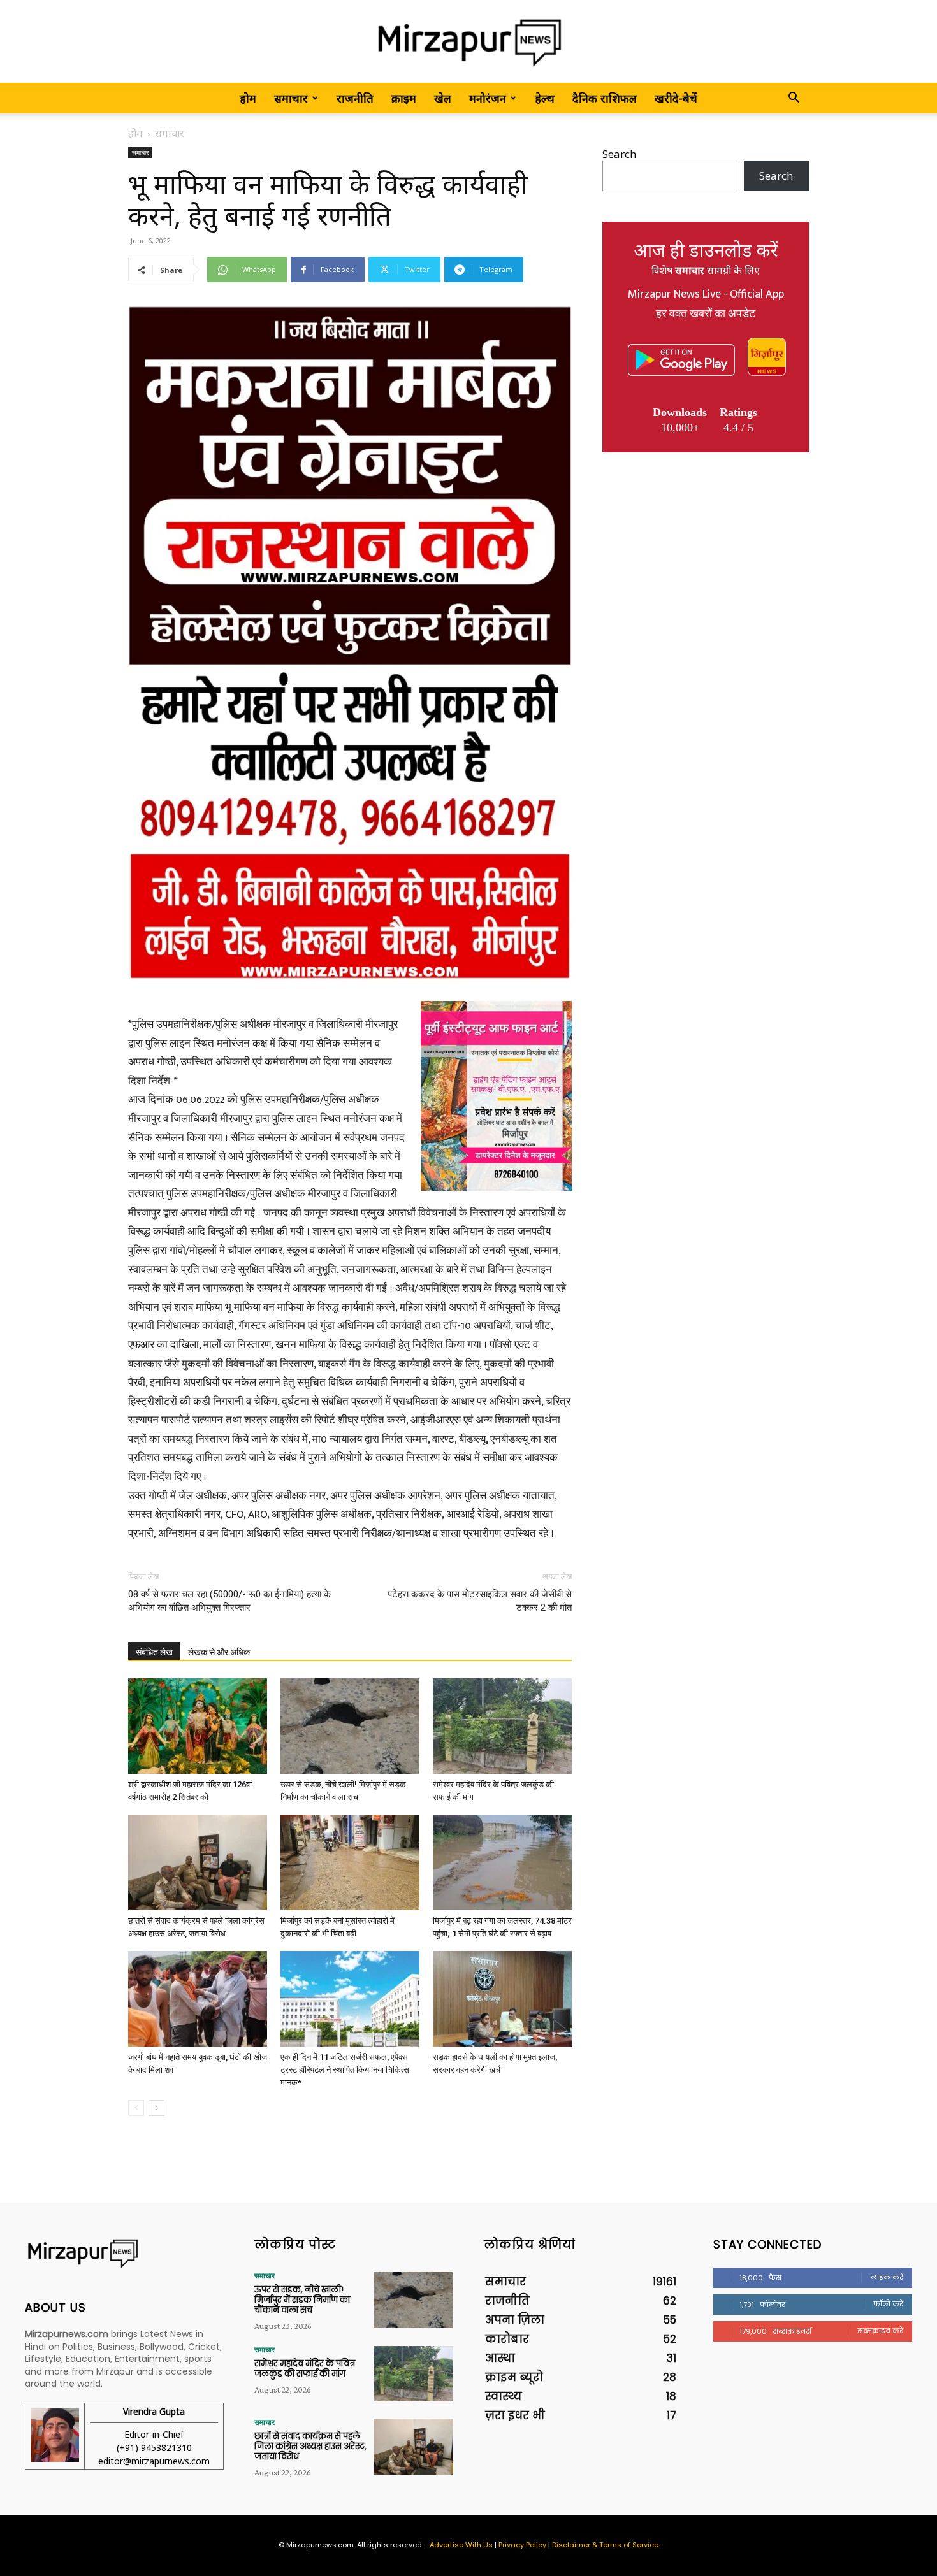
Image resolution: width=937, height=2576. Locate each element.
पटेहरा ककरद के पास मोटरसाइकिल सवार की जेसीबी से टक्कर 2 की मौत (480, 1601)
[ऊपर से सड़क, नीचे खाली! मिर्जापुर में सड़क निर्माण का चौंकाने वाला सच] (350, 1726)
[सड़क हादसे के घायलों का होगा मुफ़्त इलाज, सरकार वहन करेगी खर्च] (502, 1999)
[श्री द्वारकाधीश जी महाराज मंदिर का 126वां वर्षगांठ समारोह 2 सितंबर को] (198, 1726)
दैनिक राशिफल (605, 98)
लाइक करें (887, 2277)
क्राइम (404, 98)
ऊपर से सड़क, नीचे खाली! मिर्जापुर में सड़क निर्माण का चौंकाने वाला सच (302, 2299)
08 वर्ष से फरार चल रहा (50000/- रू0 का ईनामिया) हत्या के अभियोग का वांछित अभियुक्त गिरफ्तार (229, 1601)
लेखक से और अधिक (219, 1652)
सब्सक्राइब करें (880, 2331)
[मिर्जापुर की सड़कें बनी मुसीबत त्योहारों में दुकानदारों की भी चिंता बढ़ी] (350, 1862)
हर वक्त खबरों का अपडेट (706, 314)
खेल (443, 98)
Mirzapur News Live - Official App (706, 294)
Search (619, 154)
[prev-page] (136, 2108)
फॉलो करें (888, 2304)
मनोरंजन (488, 98)
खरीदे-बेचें (676, 98)
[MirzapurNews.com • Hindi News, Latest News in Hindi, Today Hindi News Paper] (468, 42)
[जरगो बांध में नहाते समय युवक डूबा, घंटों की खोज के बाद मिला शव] (198, 1999)
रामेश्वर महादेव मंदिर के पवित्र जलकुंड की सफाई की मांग (305, 2369)
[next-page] (156, 2108)
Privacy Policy (522, 2545)
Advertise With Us (461, 2545)
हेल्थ (545, 98)
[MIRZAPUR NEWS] (124, 2253)
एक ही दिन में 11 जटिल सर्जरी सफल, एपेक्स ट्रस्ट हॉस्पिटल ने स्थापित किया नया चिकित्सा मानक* (346, 2070)
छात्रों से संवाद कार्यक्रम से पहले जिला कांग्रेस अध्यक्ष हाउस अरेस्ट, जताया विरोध (310, 2446)
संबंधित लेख (154, 1652)
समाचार (291, 98)
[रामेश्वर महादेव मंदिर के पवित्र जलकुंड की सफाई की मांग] (502, 1726)
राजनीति (355, 98)
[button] (794, 98)
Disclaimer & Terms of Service (605, 2545)
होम (248, 98)
